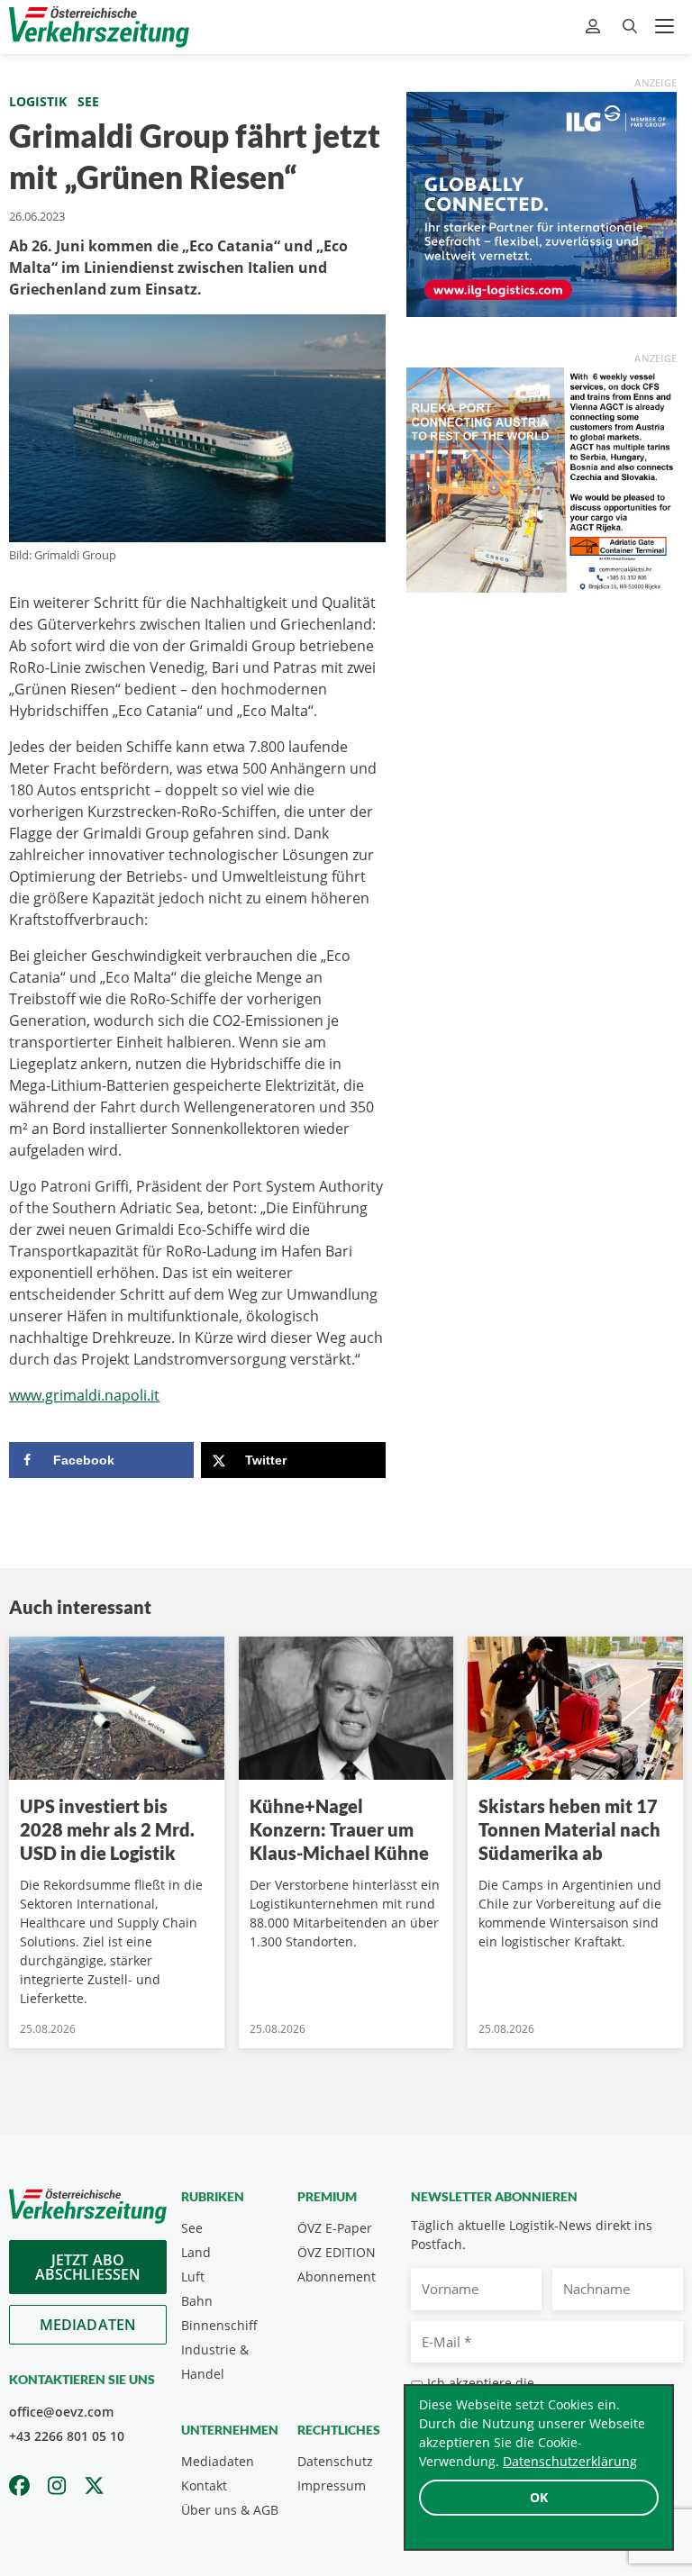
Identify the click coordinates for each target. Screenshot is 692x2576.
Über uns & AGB (230, 2510)
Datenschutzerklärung (570, 2461)
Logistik (38, 101)
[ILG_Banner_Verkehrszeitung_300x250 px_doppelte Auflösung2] (542, 203)
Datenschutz (335, 2461)
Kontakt (204, 2485)
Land (196, 2252)
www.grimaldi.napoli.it (84, 1395)
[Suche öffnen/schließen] (630, 27)
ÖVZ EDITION (337, 2252)
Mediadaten (88, 2325)
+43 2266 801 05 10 (67, 2436)
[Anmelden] (595, 27)
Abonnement (337, 2277)
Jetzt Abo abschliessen (88, 2267)
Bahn (197, 2301)
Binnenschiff (219, 2325)
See (88, 101)
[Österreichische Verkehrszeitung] (99, 27)
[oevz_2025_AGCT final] (542, 478)
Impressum (332, 2485)
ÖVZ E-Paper (335, 2228)
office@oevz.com (61, 2412)
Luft (193, 2277)
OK (539, 2497)
